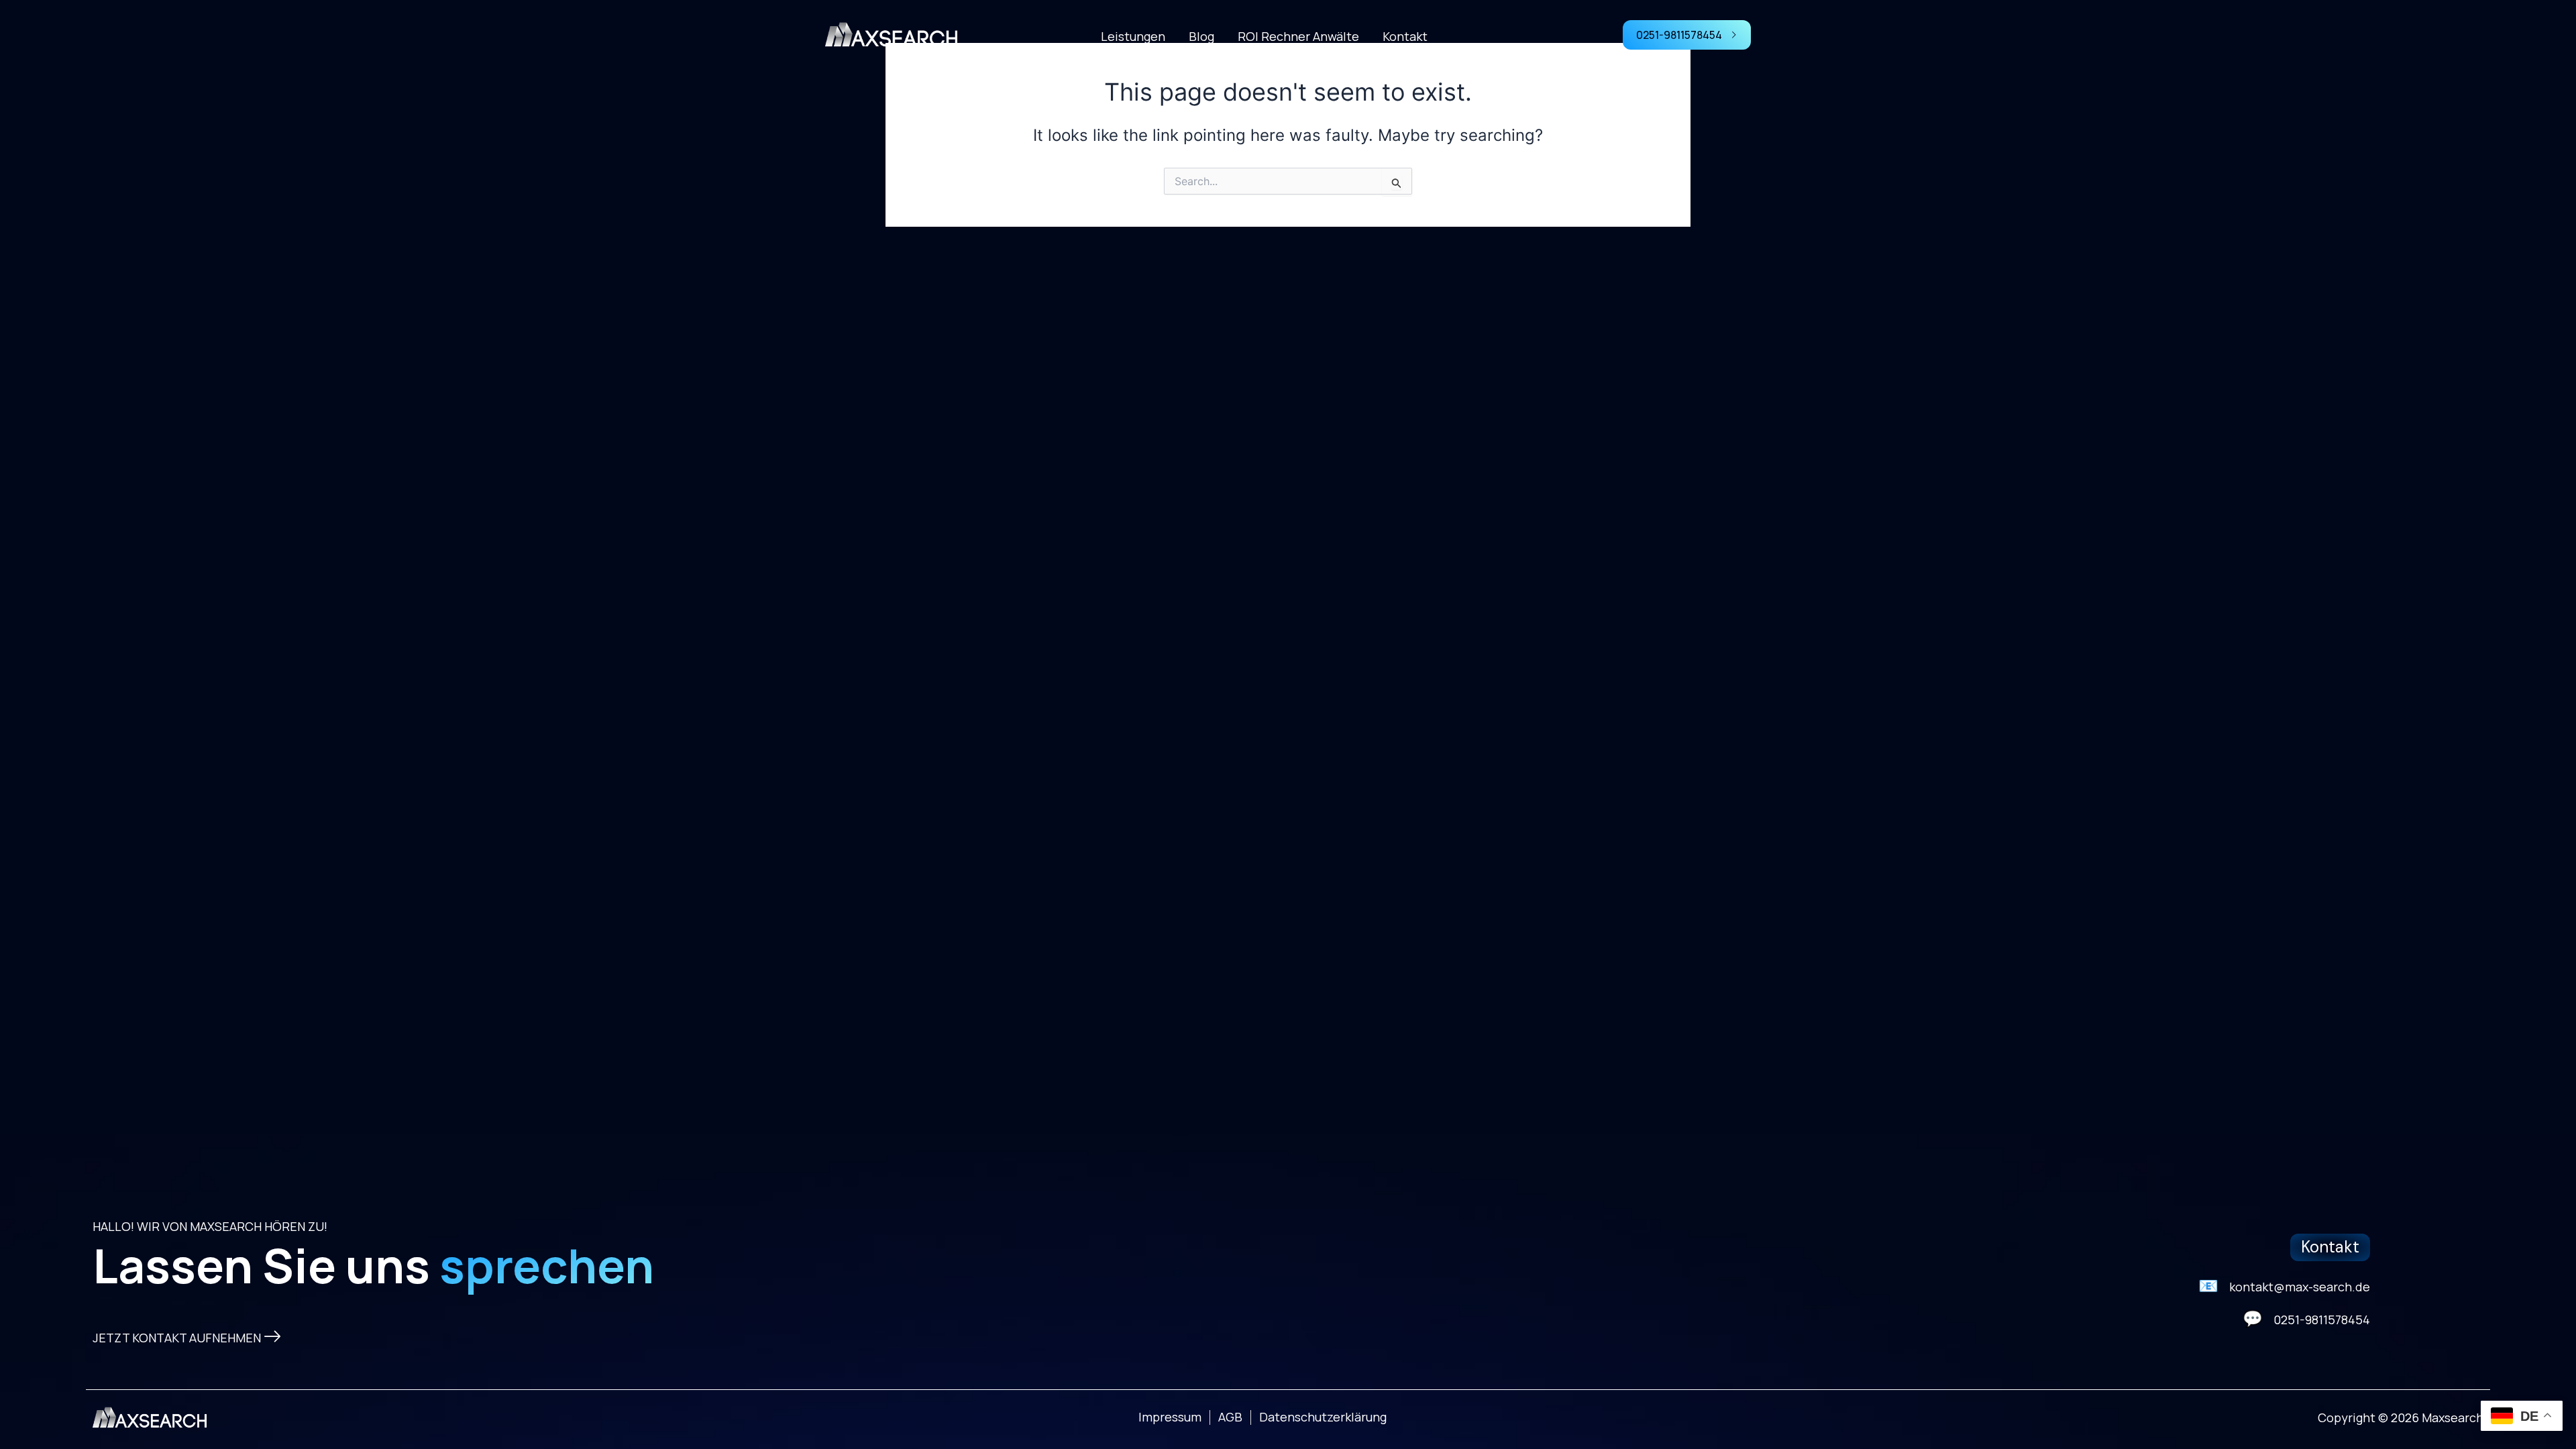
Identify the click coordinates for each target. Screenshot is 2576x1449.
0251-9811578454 (1679, 35)
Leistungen (1133, 36)
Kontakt (1405, 36)
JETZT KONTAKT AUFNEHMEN (177, 1338)
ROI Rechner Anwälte (1298, 36)
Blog (1201, 36)
